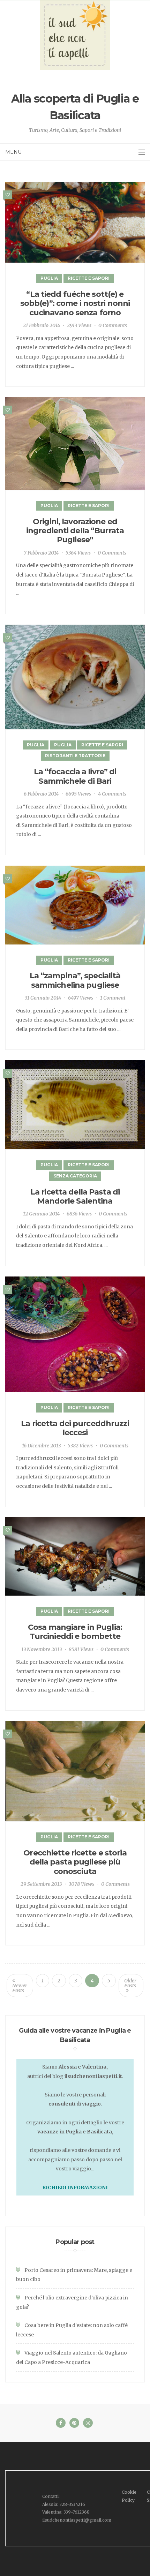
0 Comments (113, 325)
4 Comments (112, 794)
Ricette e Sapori (89, 278)
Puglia (49, 278)
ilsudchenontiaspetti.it (93, 2076)
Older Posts (130, 1983)
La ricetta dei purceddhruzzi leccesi (75, 1428)
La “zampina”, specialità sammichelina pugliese (75, 980)
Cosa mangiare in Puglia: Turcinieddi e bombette (75, 1632)
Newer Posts (20, 1988)
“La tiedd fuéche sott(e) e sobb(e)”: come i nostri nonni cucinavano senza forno (75, 303)
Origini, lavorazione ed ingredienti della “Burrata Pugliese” (75, 531)
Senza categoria (75, 1176)
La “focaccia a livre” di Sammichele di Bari (75, 776)
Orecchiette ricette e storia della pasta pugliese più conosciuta (75, 1862)
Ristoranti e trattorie (75, 756)
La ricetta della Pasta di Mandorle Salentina (75, 1196)
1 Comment (113, 998)
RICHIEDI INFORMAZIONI (75, 2187)
